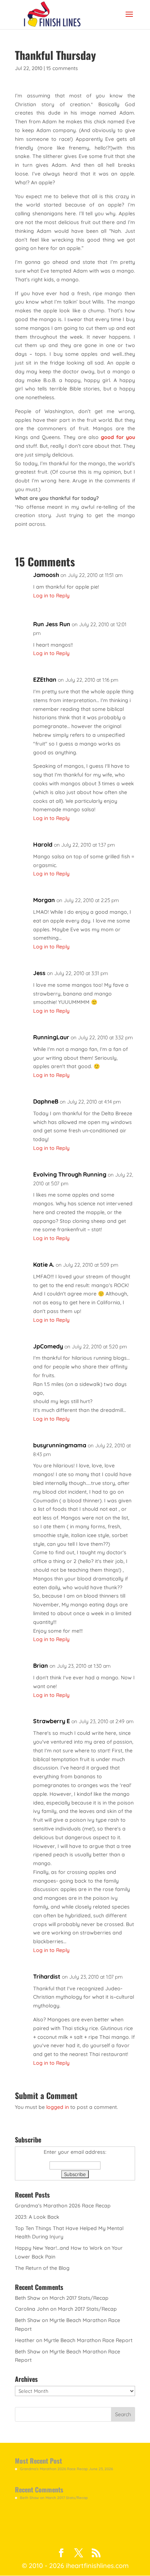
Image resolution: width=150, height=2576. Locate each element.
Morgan (44, 900)
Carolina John (32, 2309)
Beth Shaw (28, 2298)
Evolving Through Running (70, 1174)
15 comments (62, 68)
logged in (58, 2107)
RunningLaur (51, 1037)
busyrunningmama (60, 1445)
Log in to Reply (51, 596)
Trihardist (47, 1976)
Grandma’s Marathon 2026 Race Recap (63, 2206)
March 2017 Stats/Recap (79, 2298)
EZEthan (45, 679)
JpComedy (48, 1346)
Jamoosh (46, 575)
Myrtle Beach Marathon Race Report (88, 2340)
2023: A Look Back (37, 2217)
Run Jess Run (52, 624)
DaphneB (46, 1101)
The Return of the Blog (42, 2268)
